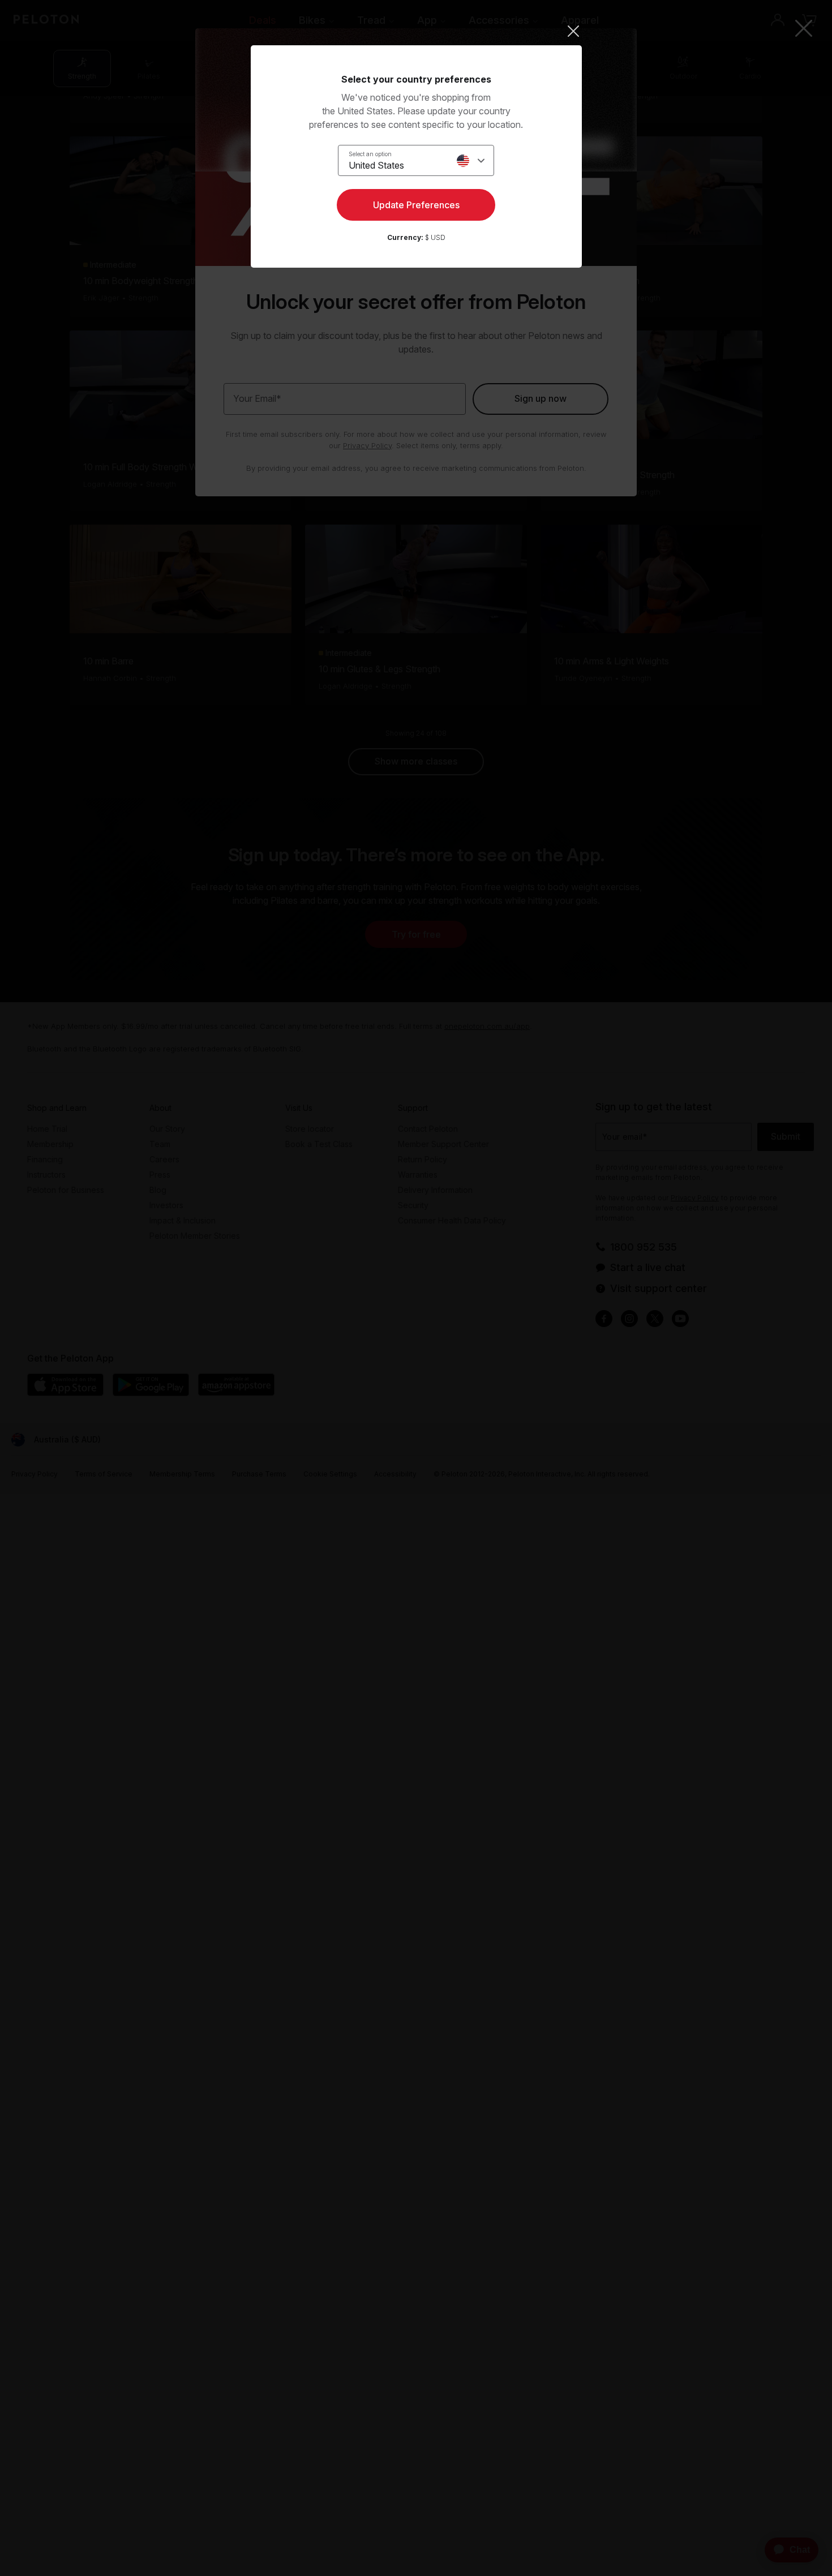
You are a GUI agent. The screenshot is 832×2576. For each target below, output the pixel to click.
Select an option (370, 154)
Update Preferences (416, 205)
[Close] (416, 31)
